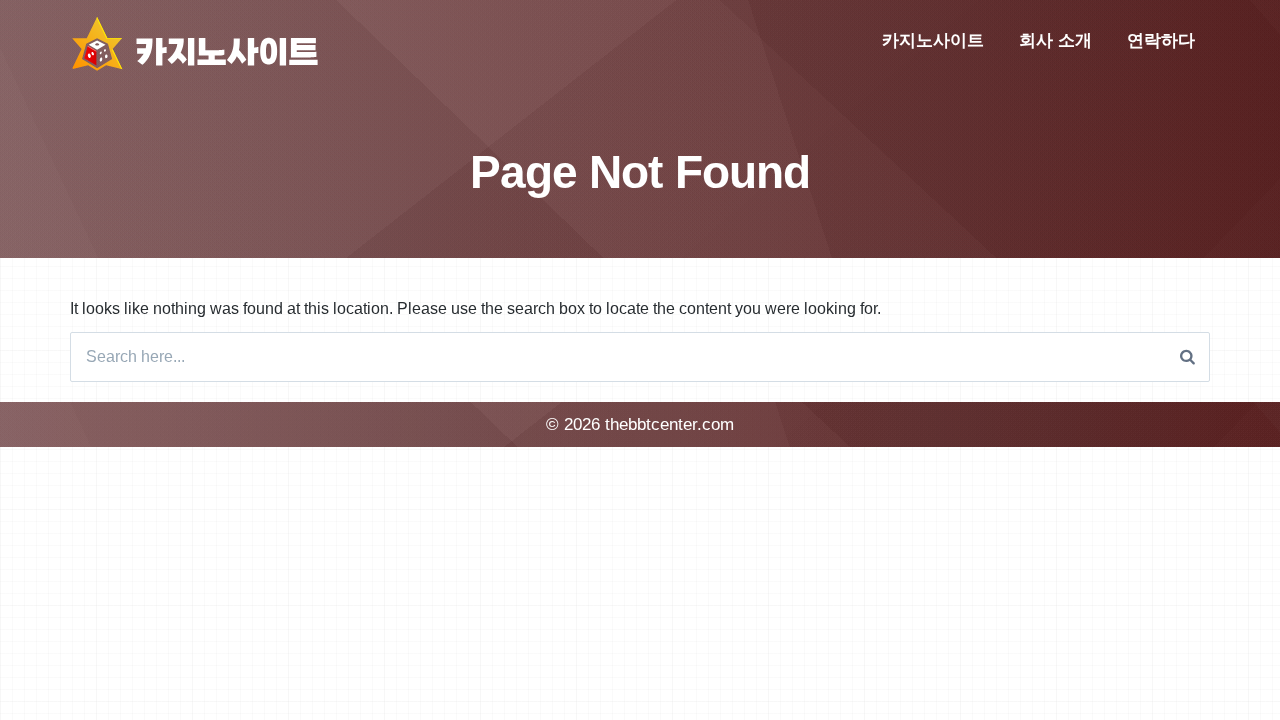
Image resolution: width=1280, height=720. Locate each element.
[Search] (1187, 357)
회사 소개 (1055, 40)
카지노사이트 (933, 40)
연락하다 (1161, 40)
